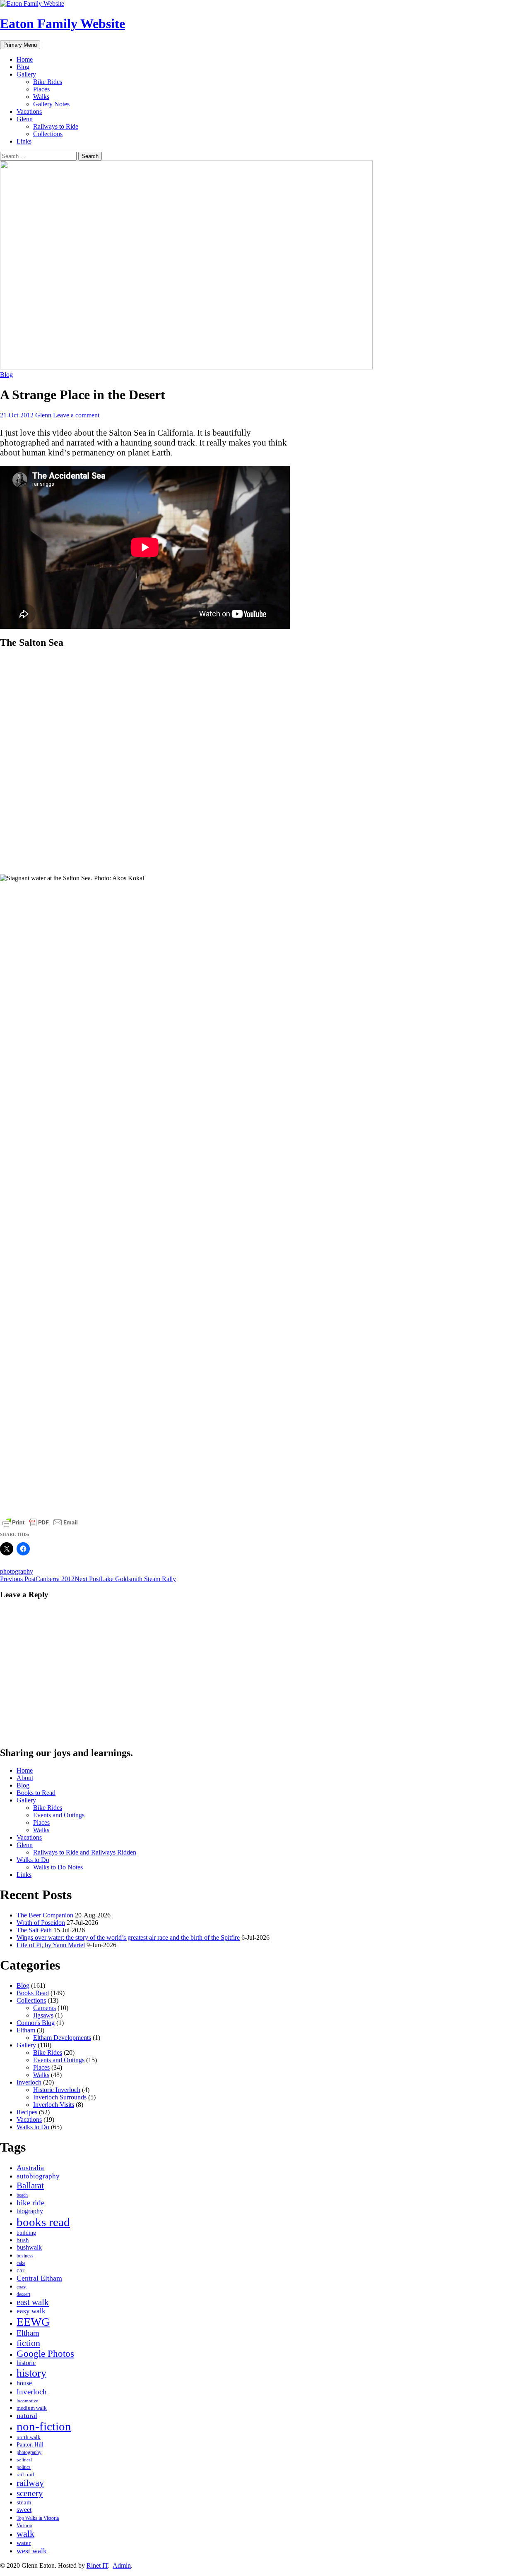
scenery (30, 2493)
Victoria (24, 2526)
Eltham (26, 2030)
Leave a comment (76, 415)
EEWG (33, 2322)
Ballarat (30, 2185)
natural (27, 2415)
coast (22, 2287)
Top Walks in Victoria (38, 2518)
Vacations (29, 111)
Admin (122, 2565)
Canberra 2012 (37, 1579)
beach (22, 2195)
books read (43, 2222)
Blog (23, 67)
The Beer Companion (45, 1915)
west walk (32, 2551)
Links (24, 141)
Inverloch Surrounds (60, 2097)
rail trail (25, 2474)
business (25, 2256)
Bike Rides (48, 82)
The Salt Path (34, 1930)
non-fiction (44, 2426)
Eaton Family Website (63, 24)
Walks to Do (33, 1860)
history (31, 2373)
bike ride (30, 2203)
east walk (33, 2302)
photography (17, 1571)
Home (25, 59)
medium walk (32, 2408)
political (24, 2460)
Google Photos (45, 2354)
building (26, 2233)
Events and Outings (59, 1815)
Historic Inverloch (57, 2090)
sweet (24, 2510)
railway (30, 2483)
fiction (28, 2343)
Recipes (27, 2112)
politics (24, 2467)
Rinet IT (97, 2565)
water (24, 2543)
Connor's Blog (36, 2023)
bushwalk (29, 2248)
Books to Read (36, 1793)
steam (24, 2502)
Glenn (25, 119)
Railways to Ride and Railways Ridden (85, 1852)
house (24, 2383)
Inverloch (29, 2082)
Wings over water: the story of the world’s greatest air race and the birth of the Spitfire (128, 1937)
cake (21, 2263)
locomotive (27, 2401)
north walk (29, 2437)
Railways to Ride (56, 126)
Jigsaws (43, 2015)
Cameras (45, 2008)
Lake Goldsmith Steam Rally (125, 1579)
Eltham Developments (62, 2038)
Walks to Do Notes (58, 1867)
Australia (30, 2168)
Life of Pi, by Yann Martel (51, 1945)
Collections (48, 134)
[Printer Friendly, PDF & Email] (40, 1522)
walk (25, 2534)
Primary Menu (20, 45)
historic (26, 2363)
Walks (41, 97)
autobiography (38, 2176)
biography (30, 2211)
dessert (23, 2294)
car (20, 2270)
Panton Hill (30, 2445)
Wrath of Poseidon (41, 1923)
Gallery (26, 74)
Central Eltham (39, 2278)
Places (41, 89)
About (25, 1778)
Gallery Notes (51, 104)
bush (23, 2240)
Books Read (33, 1993)
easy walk (31, 2311)
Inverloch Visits (54, 2105)
